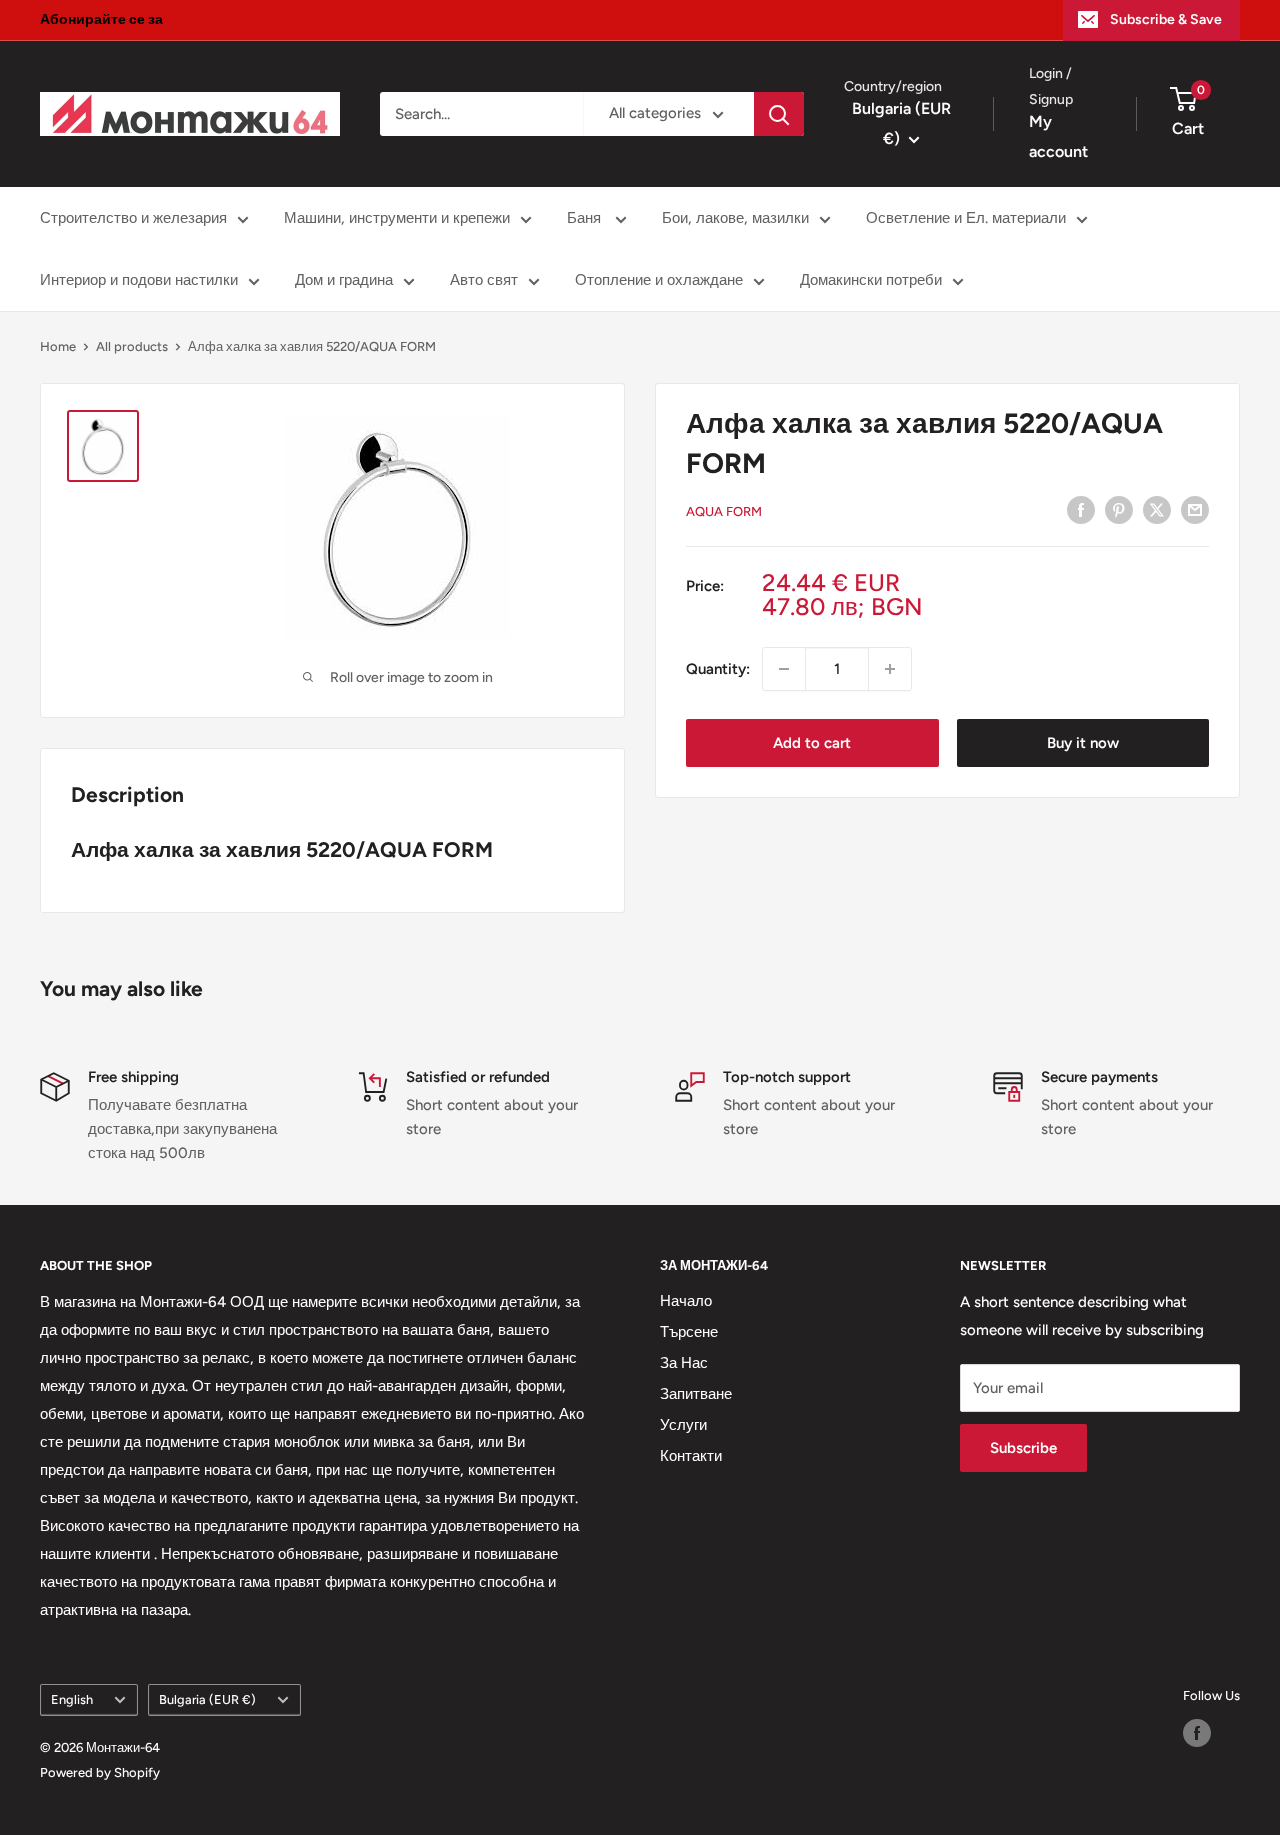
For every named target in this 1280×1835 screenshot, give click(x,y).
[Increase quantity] (890, 669)
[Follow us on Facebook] (1197, 1733)
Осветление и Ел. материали (966, 218)
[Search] (779, 114)
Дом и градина (344, 280)
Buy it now (1083, 743)
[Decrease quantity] (784, 669)
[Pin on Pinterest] (1119, 509)
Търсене (689, 1332)
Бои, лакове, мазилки (735, 218)
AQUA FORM (724, 511)
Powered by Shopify (100, 1772)
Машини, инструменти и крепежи (397, 218)
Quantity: (718, 669)
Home (58, 346)
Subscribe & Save (1166, 19)
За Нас (684, 1363)
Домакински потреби (871, 280)
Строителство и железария (133, 218)
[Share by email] (1195, 509)
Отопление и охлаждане (659, 280)
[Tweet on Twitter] (1157, 509)
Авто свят (484, 280)
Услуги (683, 1425)
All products (132, 346)
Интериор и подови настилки (139, 280)
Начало (686, 1301)
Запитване (696, 1394)
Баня (586, 218)
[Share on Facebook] (1081, 509)
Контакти (691, 1456)
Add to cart (812, 743)
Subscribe (1023, 1448)
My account (1058, 137)
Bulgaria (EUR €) (207, 1699)
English (72, 1699)
